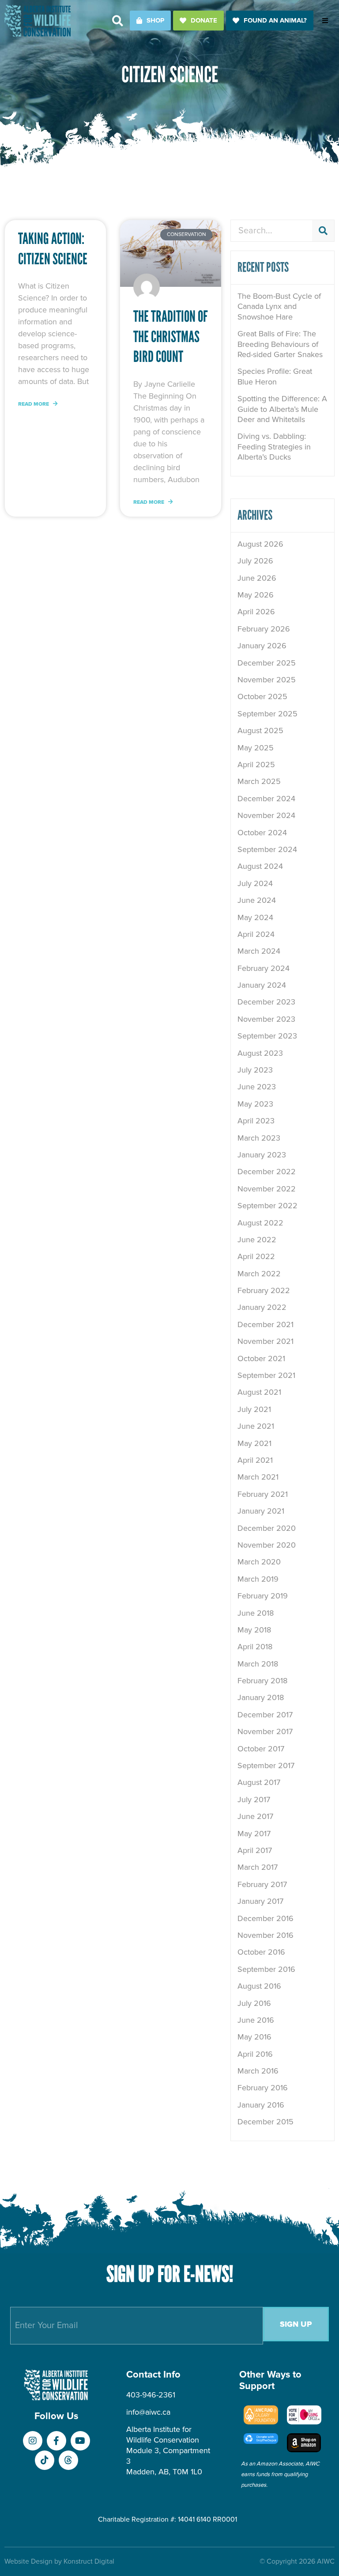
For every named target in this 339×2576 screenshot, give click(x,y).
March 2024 (259, 951)
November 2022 (267, 1189)
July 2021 (254, 1409)
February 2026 (264, 629)
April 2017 (255, 1850)
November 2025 (267, 680)
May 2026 (256, 595)
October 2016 (261, 1952)
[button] (118, 21)
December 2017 (265, 1715)
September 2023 (267, 1036)
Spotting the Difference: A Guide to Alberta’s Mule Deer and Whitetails (282, 409)
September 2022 (267, 1206)
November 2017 (265, 1731)
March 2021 (258, 1477)
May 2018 (254, 1630)
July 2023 (255, 1070)
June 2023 (257, 1087)
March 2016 (258, 2071)
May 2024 (255, 917)
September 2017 (266, 1766)
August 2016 (259, 1986)
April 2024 (256, 934)
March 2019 (258, 1579)
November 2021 (266, 1341)
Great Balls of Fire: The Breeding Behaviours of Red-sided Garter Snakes (280, 344)
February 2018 (262, 1681)
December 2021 (266, 1324)
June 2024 (257, 900)
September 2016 (266, 1969)
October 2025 (262, 696)
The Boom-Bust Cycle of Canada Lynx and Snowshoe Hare (279, 306)
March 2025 (259, 781)
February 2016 (263, 2088)
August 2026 (260, 544)
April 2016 (255, 2054)
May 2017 (254, 1834)
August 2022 (260, 1223)
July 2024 (255, 883)
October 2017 (261, 1749)
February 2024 (264, 968)
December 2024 (266, 799)
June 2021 (256, 1426)
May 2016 (254, 2037)
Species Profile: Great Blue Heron (275, 376)
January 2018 (261, 1697)
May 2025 (256, 748)
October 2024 (262, 833)
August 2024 (260, 866)
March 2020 (259, 1562)
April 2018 (255, 1647)
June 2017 (255, 1816)
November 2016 (266, 1935)
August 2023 (260, 1053)
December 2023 (266, 1002)
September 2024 (267, 849)
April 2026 (256, 612)
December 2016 (266, 1918)
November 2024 (266, 815)
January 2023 (262, 1155)
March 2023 (259, 1138)
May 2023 (255, 1104)
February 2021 (263, 1494)
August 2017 (259, 1782)
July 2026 (255, 561)
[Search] (323, 231)
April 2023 (256, 1121)
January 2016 (261, 2105)
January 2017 (260, 1901)
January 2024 (262, 985)
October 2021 (261, 1358)
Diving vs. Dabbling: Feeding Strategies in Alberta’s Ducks (274, 447)
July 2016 (254, 2003)
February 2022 (264, 1290)
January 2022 (262, 1307)
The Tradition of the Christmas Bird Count (171, 337)
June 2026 (257, 578)
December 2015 (266, 2122)
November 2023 (266, 1019)
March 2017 (258, 1867)
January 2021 (261, 1511)
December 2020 (267, 1528)
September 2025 (267, 714)
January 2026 (262, 646)
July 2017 (254, 1800)
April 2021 (255, 1460)
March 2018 (258, 1664)
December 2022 (267, 1172)
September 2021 (266, 1375)
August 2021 (259, 1392)
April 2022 (256, 1256)
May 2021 (254, 1443)
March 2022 (259, 1274)
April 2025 (256, 765)
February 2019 (263, 1596)
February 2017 (262, 1884)
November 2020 (267, 1545)
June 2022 (257, 1240)
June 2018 (256, 1613)
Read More (34, 404)
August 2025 (260, 731)
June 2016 (256, 2020)
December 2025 (267, 663)
